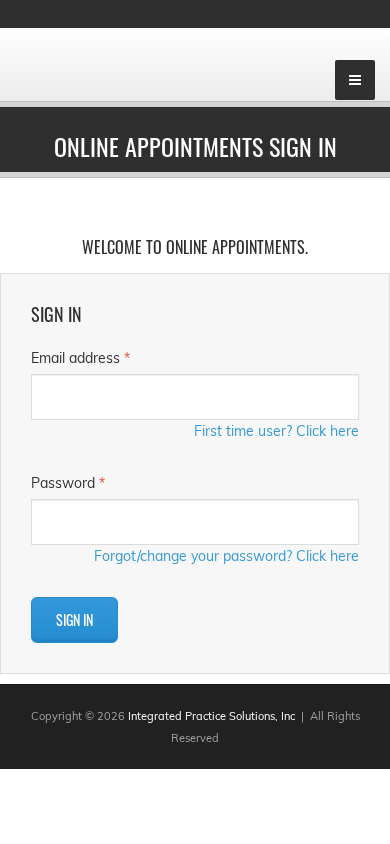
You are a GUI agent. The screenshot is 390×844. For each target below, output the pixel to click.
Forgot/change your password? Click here (226, 556)
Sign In (74, 619)
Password (68, 483)
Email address (80, 358)
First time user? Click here (276, 431)
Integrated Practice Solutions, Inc (211, 716)
